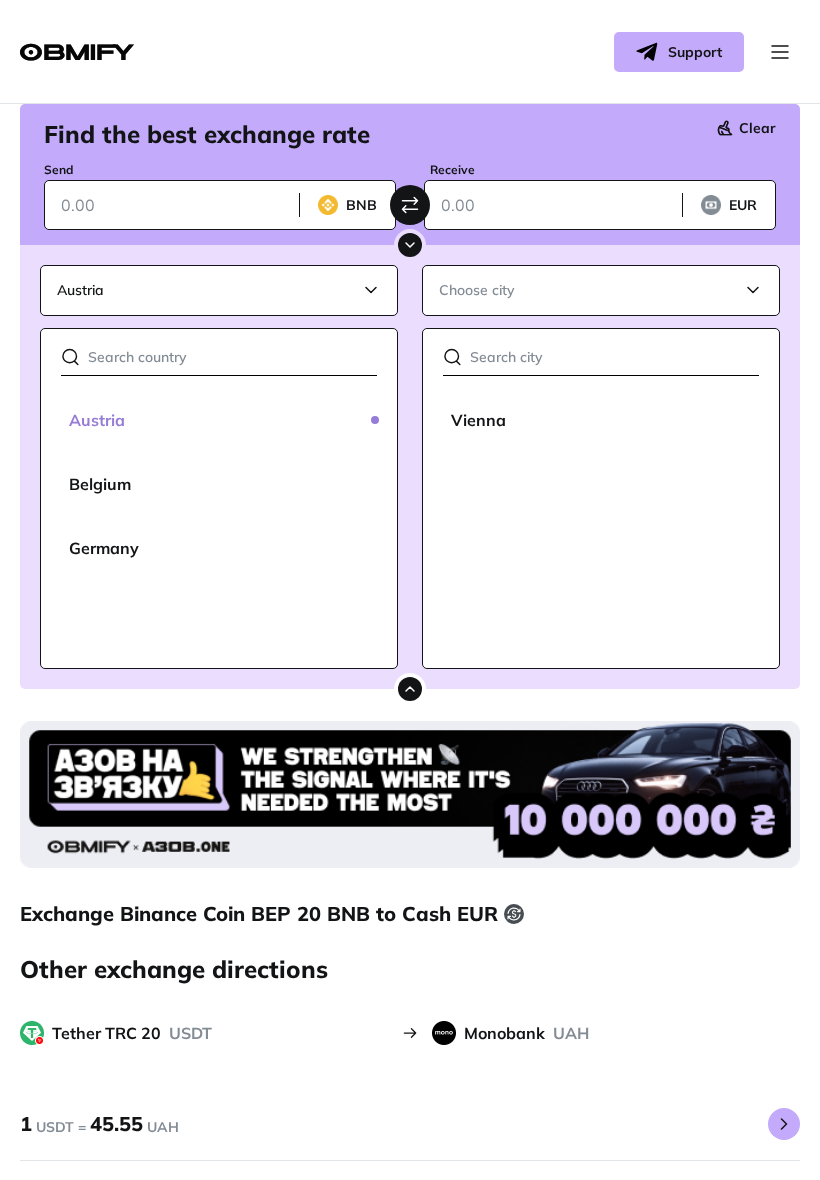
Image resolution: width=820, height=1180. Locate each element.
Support (695, 52)
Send (58, 169)
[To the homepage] (77, 52)
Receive (452, 169)
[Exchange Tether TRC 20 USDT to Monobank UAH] (784, 1124)
